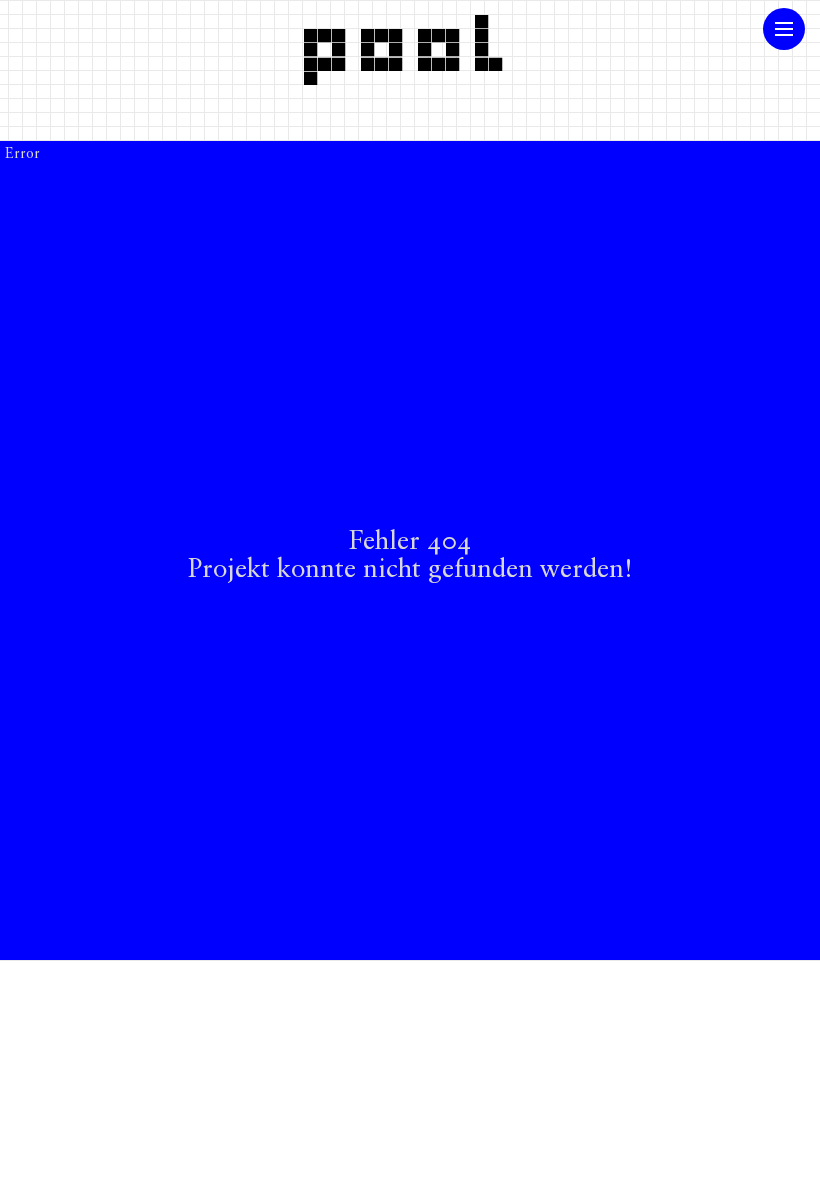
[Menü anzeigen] (784, 29)
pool (410, 43)
